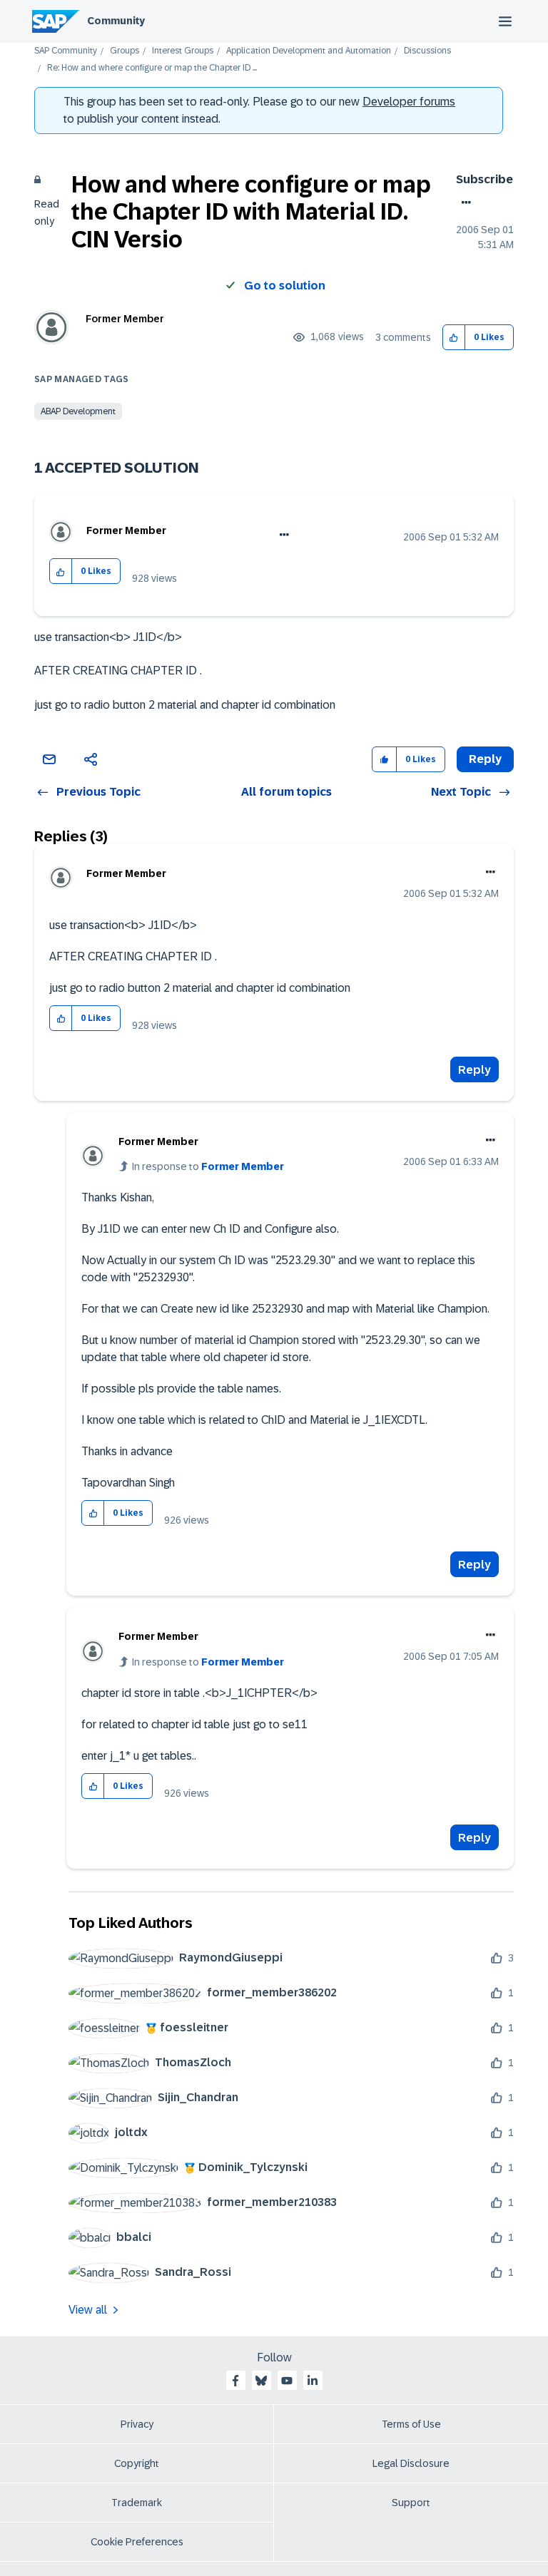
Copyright (137, 2463)
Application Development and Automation (309, 51)
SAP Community (66, 51)
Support (411, 2503)
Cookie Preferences (137, 2542)
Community (116, 21)
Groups (125, 51)
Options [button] (463, 202)
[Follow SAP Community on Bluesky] (261, 2381)
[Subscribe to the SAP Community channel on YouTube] (287, 2381)
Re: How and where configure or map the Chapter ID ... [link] (152, 68)
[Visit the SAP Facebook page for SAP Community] (235, 2381)
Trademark (137, 2503)
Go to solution (285, 286)
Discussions (427, 51)
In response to (208, 1166)
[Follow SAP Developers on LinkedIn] (313, 2381)
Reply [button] (485, 759)
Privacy (137, 2424)
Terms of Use (411, 2424)
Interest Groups (183, 51)
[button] (454, 338)
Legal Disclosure (411, 2463)
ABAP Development (78, 411)
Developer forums (409, 102)
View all (88, 2310)
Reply (475, 1070)
